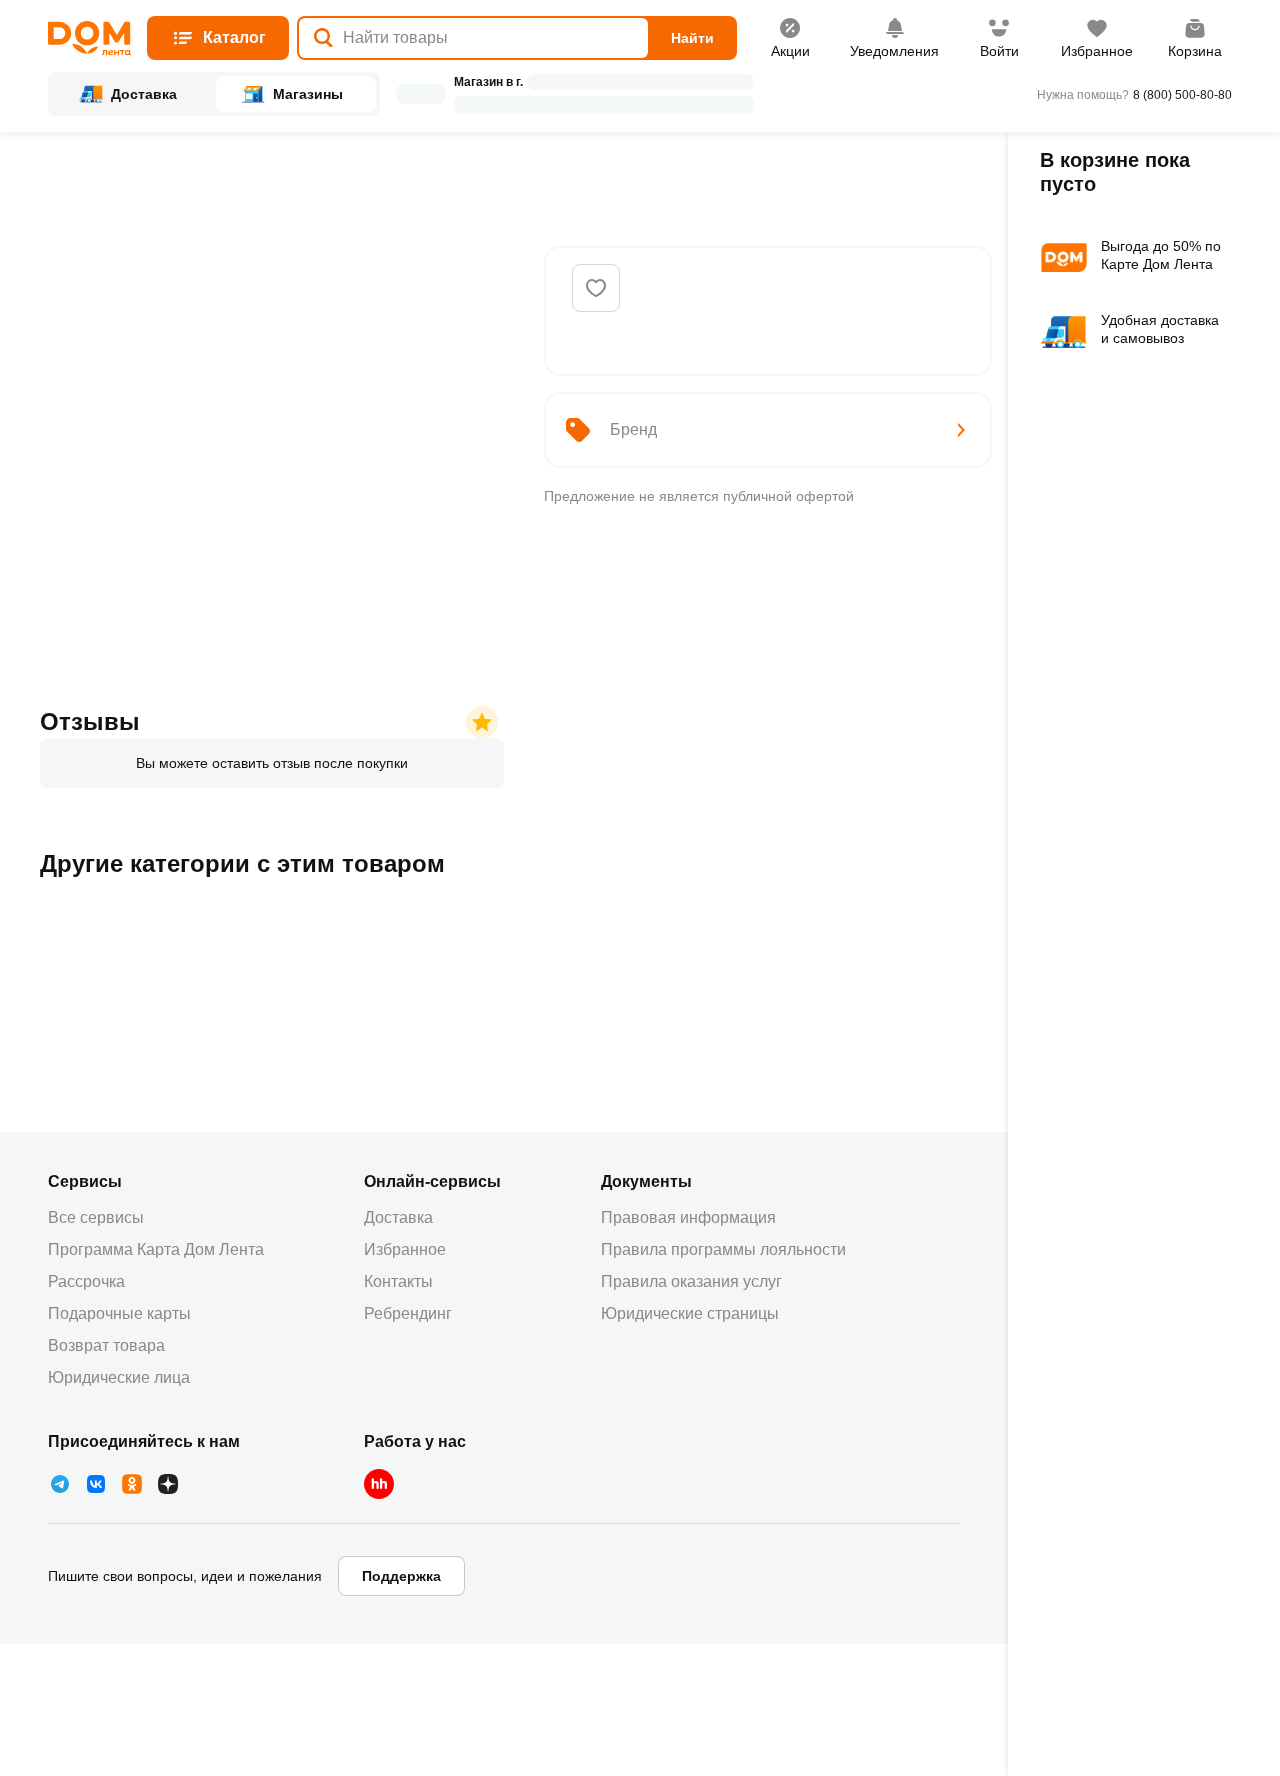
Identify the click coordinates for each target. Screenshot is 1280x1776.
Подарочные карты (119, 1313)
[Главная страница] (89, 38)
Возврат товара (106, 1345)
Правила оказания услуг (691, 1281)
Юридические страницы (690, 1313)
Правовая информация (688, 1217)
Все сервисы (96, 1217)
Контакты (398, 1281)
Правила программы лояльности (723, 1249)
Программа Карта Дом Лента (156, 1249)
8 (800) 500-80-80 (1182, 95)
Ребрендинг (408, 1313)
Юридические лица (119, 1377)
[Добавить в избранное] (596, 288)
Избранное (405, 1249)
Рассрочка (86, 1281)
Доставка (398, 1217)
